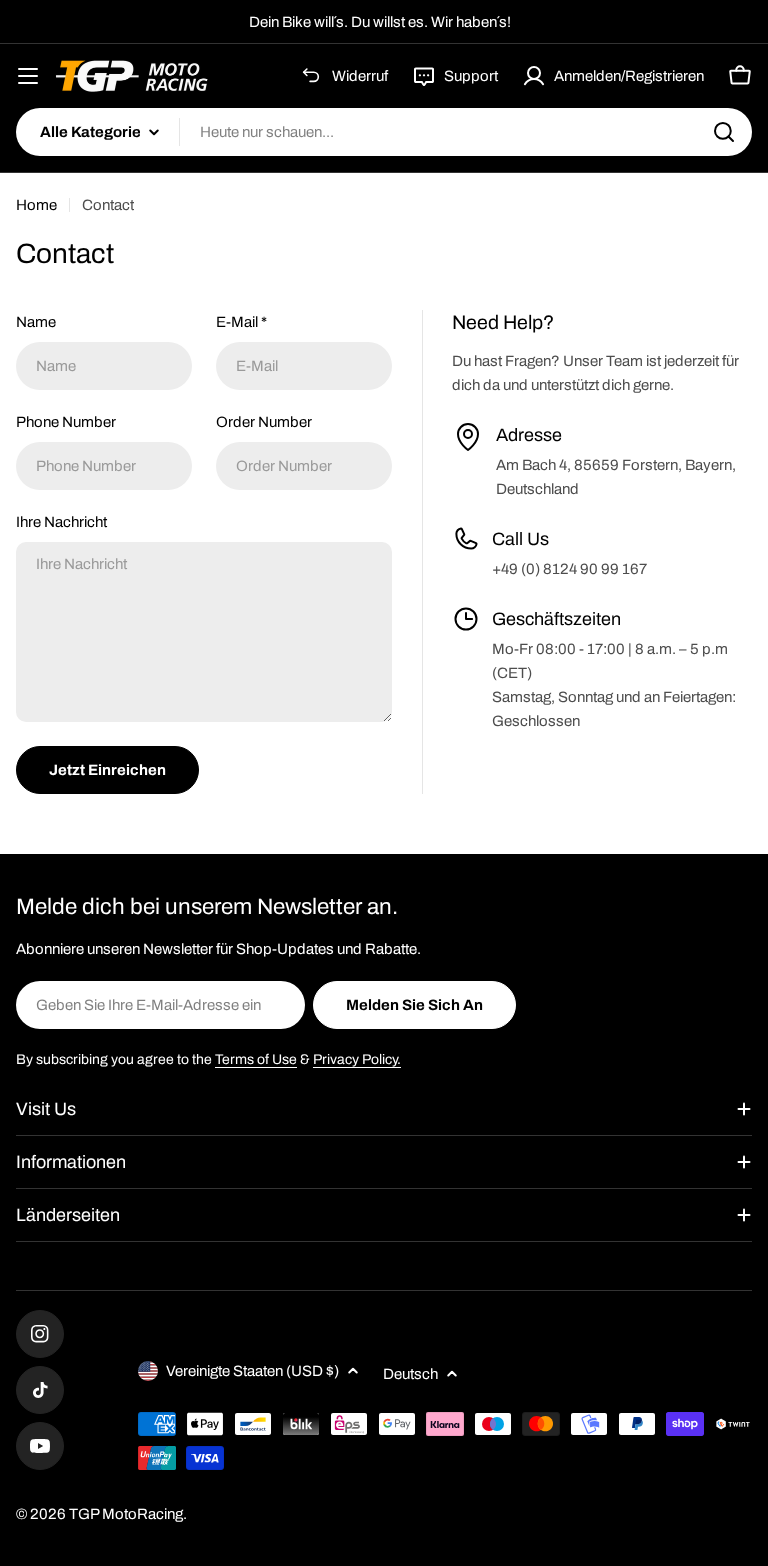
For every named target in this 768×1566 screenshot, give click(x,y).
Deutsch (410, 1374)
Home (36, 205)
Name (36, 322)
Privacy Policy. (357, 1059)
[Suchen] (724, 132)
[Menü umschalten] (28, 76)
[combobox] (384, 132)
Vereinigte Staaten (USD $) (252, 1371)
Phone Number (66, 422)
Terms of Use (256, 1059)
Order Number (264, 422)
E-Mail (241, 322)
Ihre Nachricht (61, 522)
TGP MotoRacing (126, 1514)
